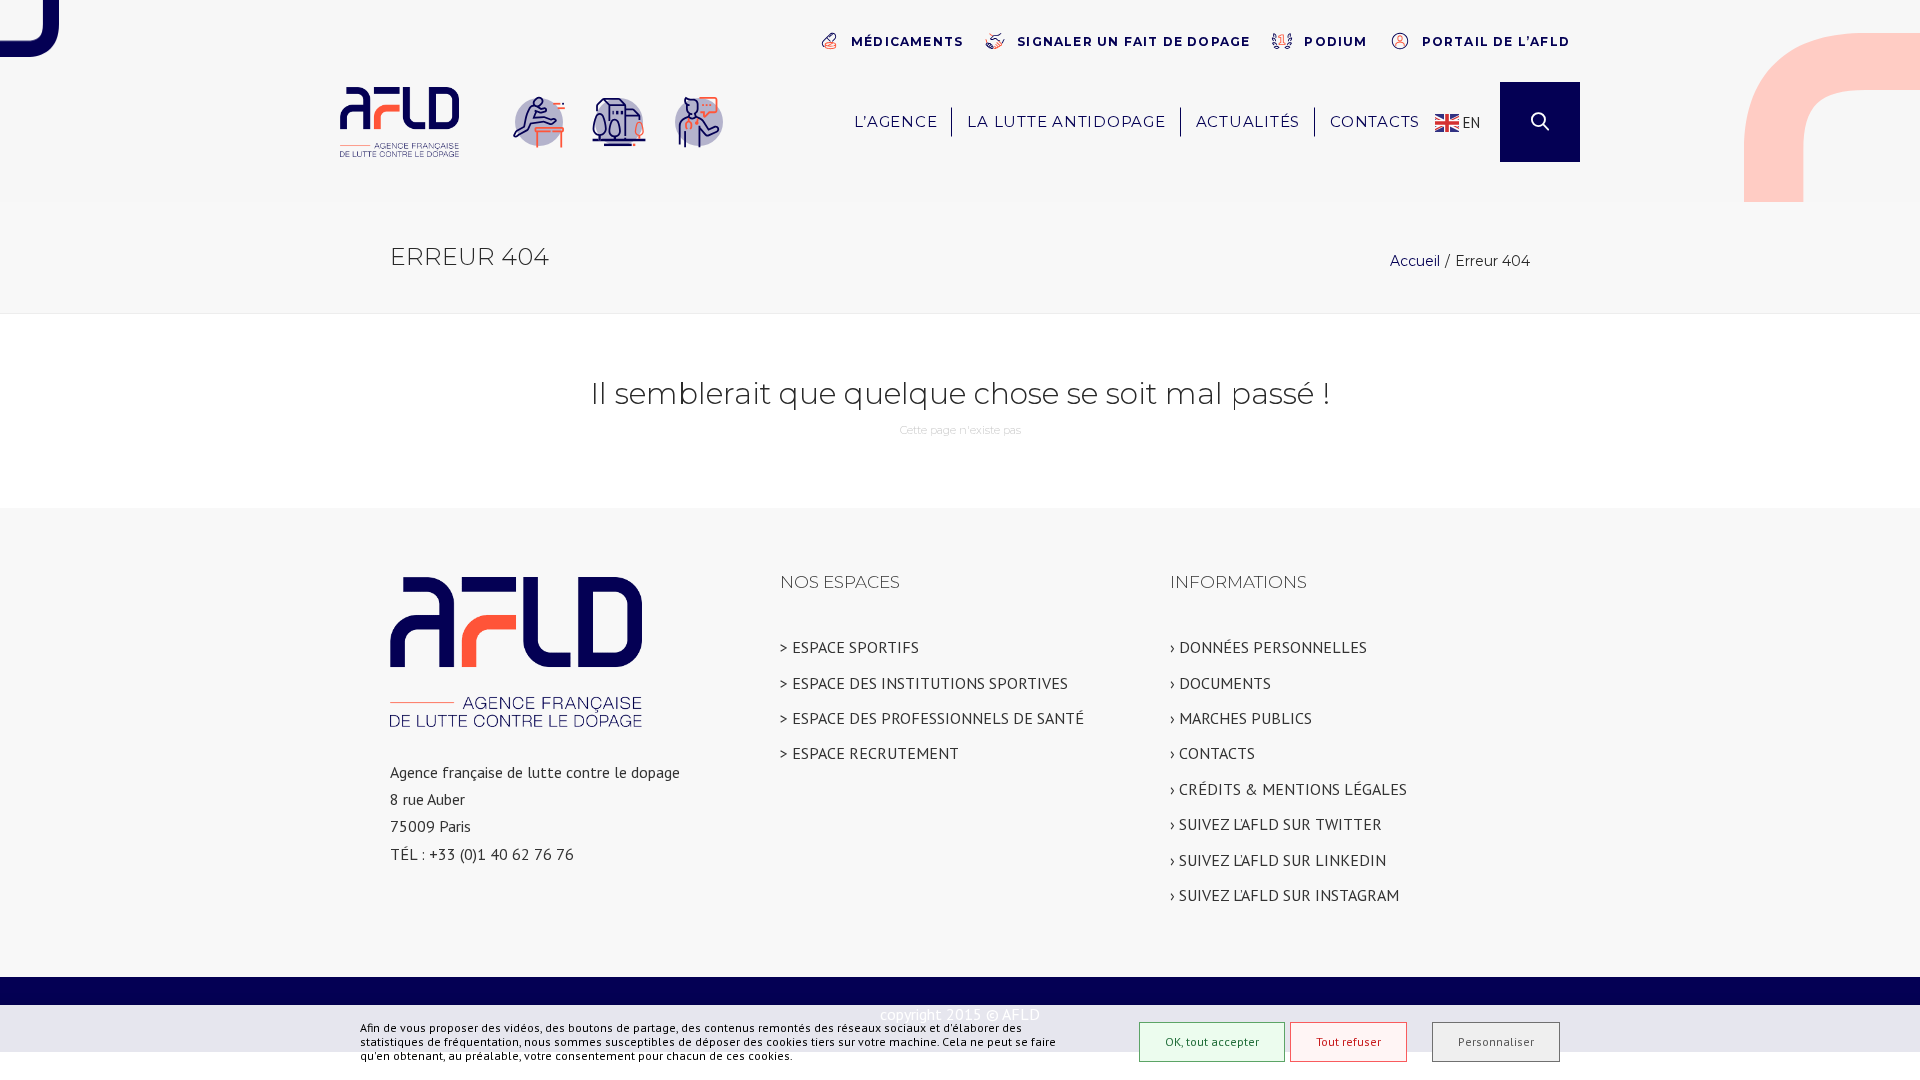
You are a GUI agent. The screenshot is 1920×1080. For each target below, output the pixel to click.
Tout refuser (1348, 1041)
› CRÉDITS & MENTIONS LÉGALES (1288, 789)
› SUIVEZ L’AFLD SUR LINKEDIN (1278, 860)
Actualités (1248, 121)
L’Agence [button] (895, 121)
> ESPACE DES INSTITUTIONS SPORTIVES (924, 683)
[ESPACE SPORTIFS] (539, 122)
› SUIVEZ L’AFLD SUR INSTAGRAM (1284, 895)
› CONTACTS (1212, 753)
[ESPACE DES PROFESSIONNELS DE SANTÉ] (699, 122)
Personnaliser (1496, 1041)
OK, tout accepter (1212, 1041)
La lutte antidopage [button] (1066, 121)
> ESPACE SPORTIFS (849, 647)
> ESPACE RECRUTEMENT (869, 753)
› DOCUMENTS (1220, 683)
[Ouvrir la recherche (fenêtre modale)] (1540, 122)
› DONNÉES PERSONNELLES (1268, 647)
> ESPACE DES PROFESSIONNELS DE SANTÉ (932, 718)
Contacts (1375, 121)
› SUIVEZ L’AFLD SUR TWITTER (1276, 824)
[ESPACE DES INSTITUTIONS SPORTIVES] (619, 122)
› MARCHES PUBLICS (1241, 718)
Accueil (1415, 261)
